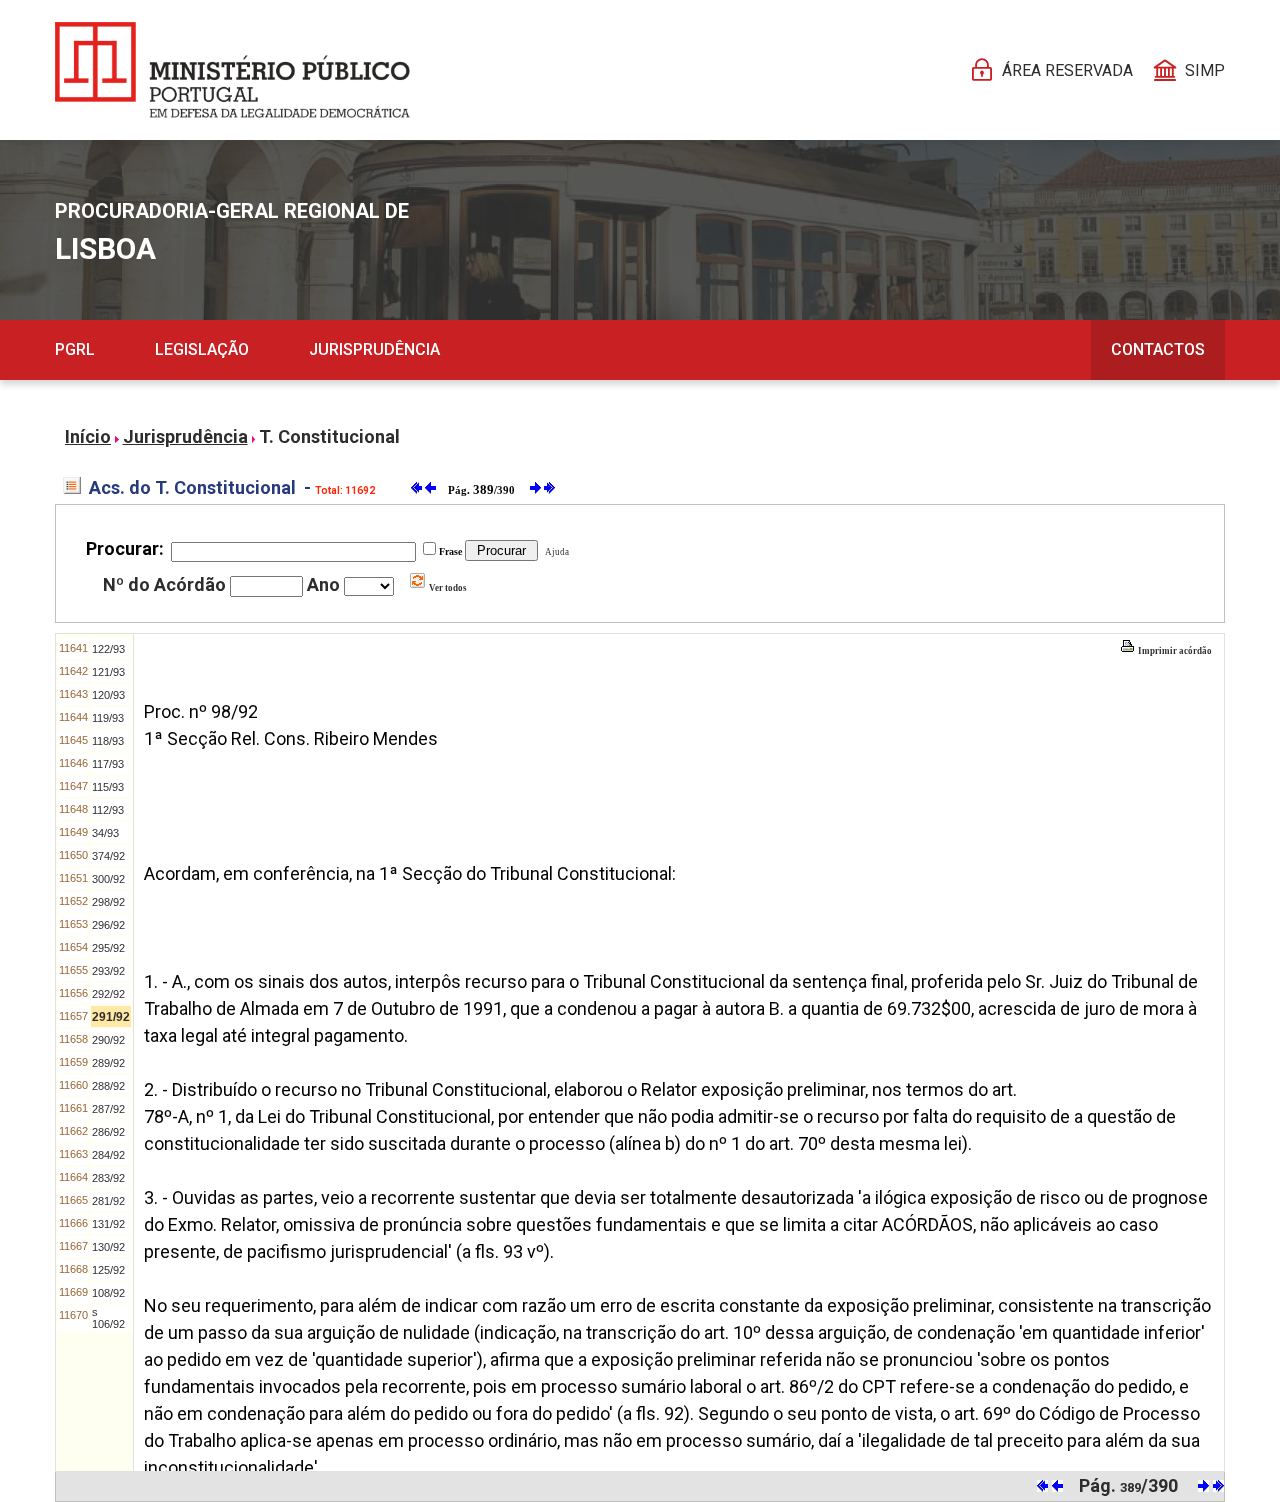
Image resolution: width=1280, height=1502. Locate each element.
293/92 (108, 971)
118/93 (108, 741)
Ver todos (447, 588)
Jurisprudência (374, 349)
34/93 (105, 833)
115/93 (108, 787)
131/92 (108, 1224)
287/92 (108, 1109)
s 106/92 (108, 1318)
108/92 (108, 1293)
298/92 (108, 902)
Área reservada (1067, 70)
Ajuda (555, 552)
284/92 (108, 1155)
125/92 (108, 1270)
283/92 (108, 1178)
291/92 (111, 1017)
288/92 (108, 1086)
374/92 (108, 856)
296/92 (108, 925)
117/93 (108, 764)
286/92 (108, 1132)
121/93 (108, 672)
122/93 (108, 649)
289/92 (108, 1063)
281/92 (108, 1201)
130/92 (108, 1247)
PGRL (75, 349)
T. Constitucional (329, 436)
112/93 (108, 810)
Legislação (202, 349)
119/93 (108, 718)
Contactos (1158, 349)
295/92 (108, 948)
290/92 (108, 1040)
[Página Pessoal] (232, 70)
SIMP (1205, 70)
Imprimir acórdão (1174, 651)
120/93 (108, 695)
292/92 (108, 994)
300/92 (108, 879)
